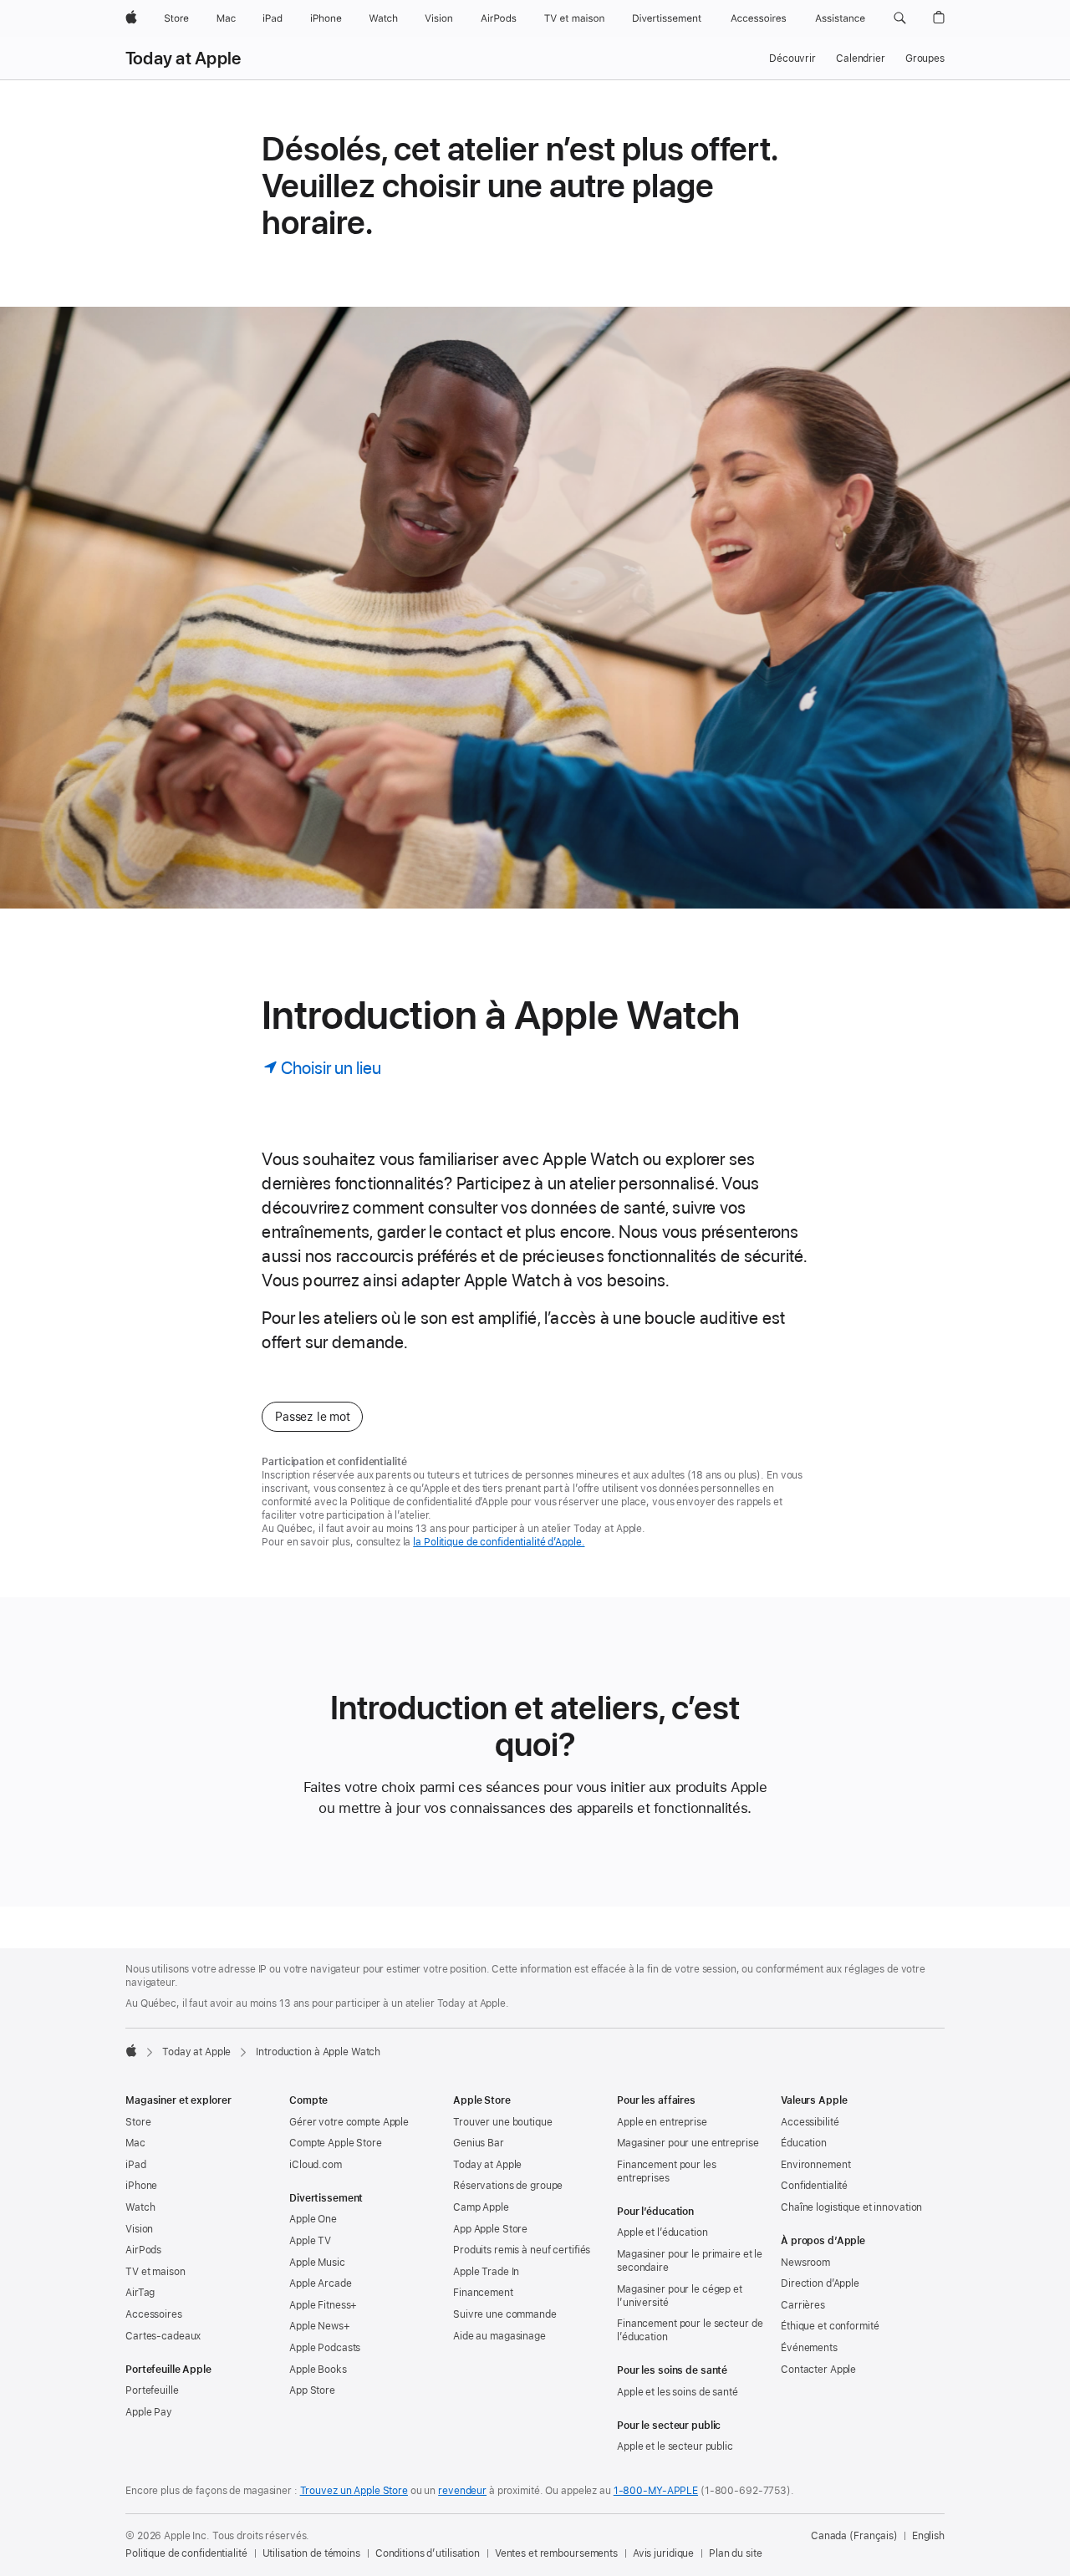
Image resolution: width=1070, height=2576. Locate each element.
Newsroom (805, 2263)
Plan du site (736, 2553)
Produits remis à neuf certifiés (522, 2250)
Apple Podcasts (325, 2348)
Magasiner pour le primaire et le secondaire (690, 2261)
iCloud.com (316, 2165)
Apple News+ (320, 2326)
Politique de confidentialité (186, 2553)
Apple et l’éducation (662, 2232)
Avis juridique (663, 2553)
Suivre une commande (505, 2314)
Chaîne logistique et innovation (851, 2207)
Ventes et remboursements (556, 2553)
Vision (139, 2229)
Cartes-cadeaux (163, 2336)
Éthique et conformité (830, 2326)
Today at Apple (183, 59)
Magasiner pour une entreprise (688, 2143)
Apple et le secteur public (675, 2446)
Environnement (815, 2165)
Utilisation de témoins (311, 2553)
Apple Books (318, 2370)
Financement (483, 2293)
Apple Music (317, 2263)
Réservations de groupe (508, 2186)
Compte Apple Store (336, 2143)
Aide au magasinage (499, 2336)
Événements (809, 2348)
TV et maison (155, 2272)
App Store (312, 2390)
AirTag (140, 2293)
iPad (136, 2165)
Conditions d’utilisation (428, 2553)
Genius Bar (479, 2143)
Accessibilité (810, 2122)
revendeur (462, 2491)
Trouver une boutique (503, 2122)
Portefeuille (152, 2390)
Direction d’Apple (820, 2283)
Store (138, 2122)
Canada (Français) (854, 2536)
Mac (135, 2143)
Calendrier (861, 59)
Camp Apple (481, 2207)
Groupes (925, 59)
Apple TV (310, 2241)
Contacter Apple (818, 2370)
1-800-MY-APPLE (656, 2491)
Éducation (804, 2143)
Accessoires (154, 2314)
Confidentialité (814, 2186)
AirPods (143, 2250)
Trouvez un (354, 2491)
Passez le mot (312, 1417)
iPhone (141, 2186)
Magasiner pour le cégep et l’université (680, 2296)
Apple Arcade (321, 2283)
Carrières (803, 2305)
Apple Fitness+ (323, 2305)
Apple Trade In (486, 2272)
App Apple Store (490, 2229)
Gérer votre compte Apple (349, 2122)
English (928, 2536)
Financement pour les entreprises (667, 2171)
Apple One (313, 2219)
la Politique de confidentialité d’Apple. (499, 1542)
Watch (140, 2207)
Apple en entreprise (662, 2122)
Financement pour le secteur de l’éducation (690, 2330)
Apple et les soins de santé (678, 2392)
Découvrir (792, 59)
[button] (900, 18)
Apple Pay (149, 2412)
